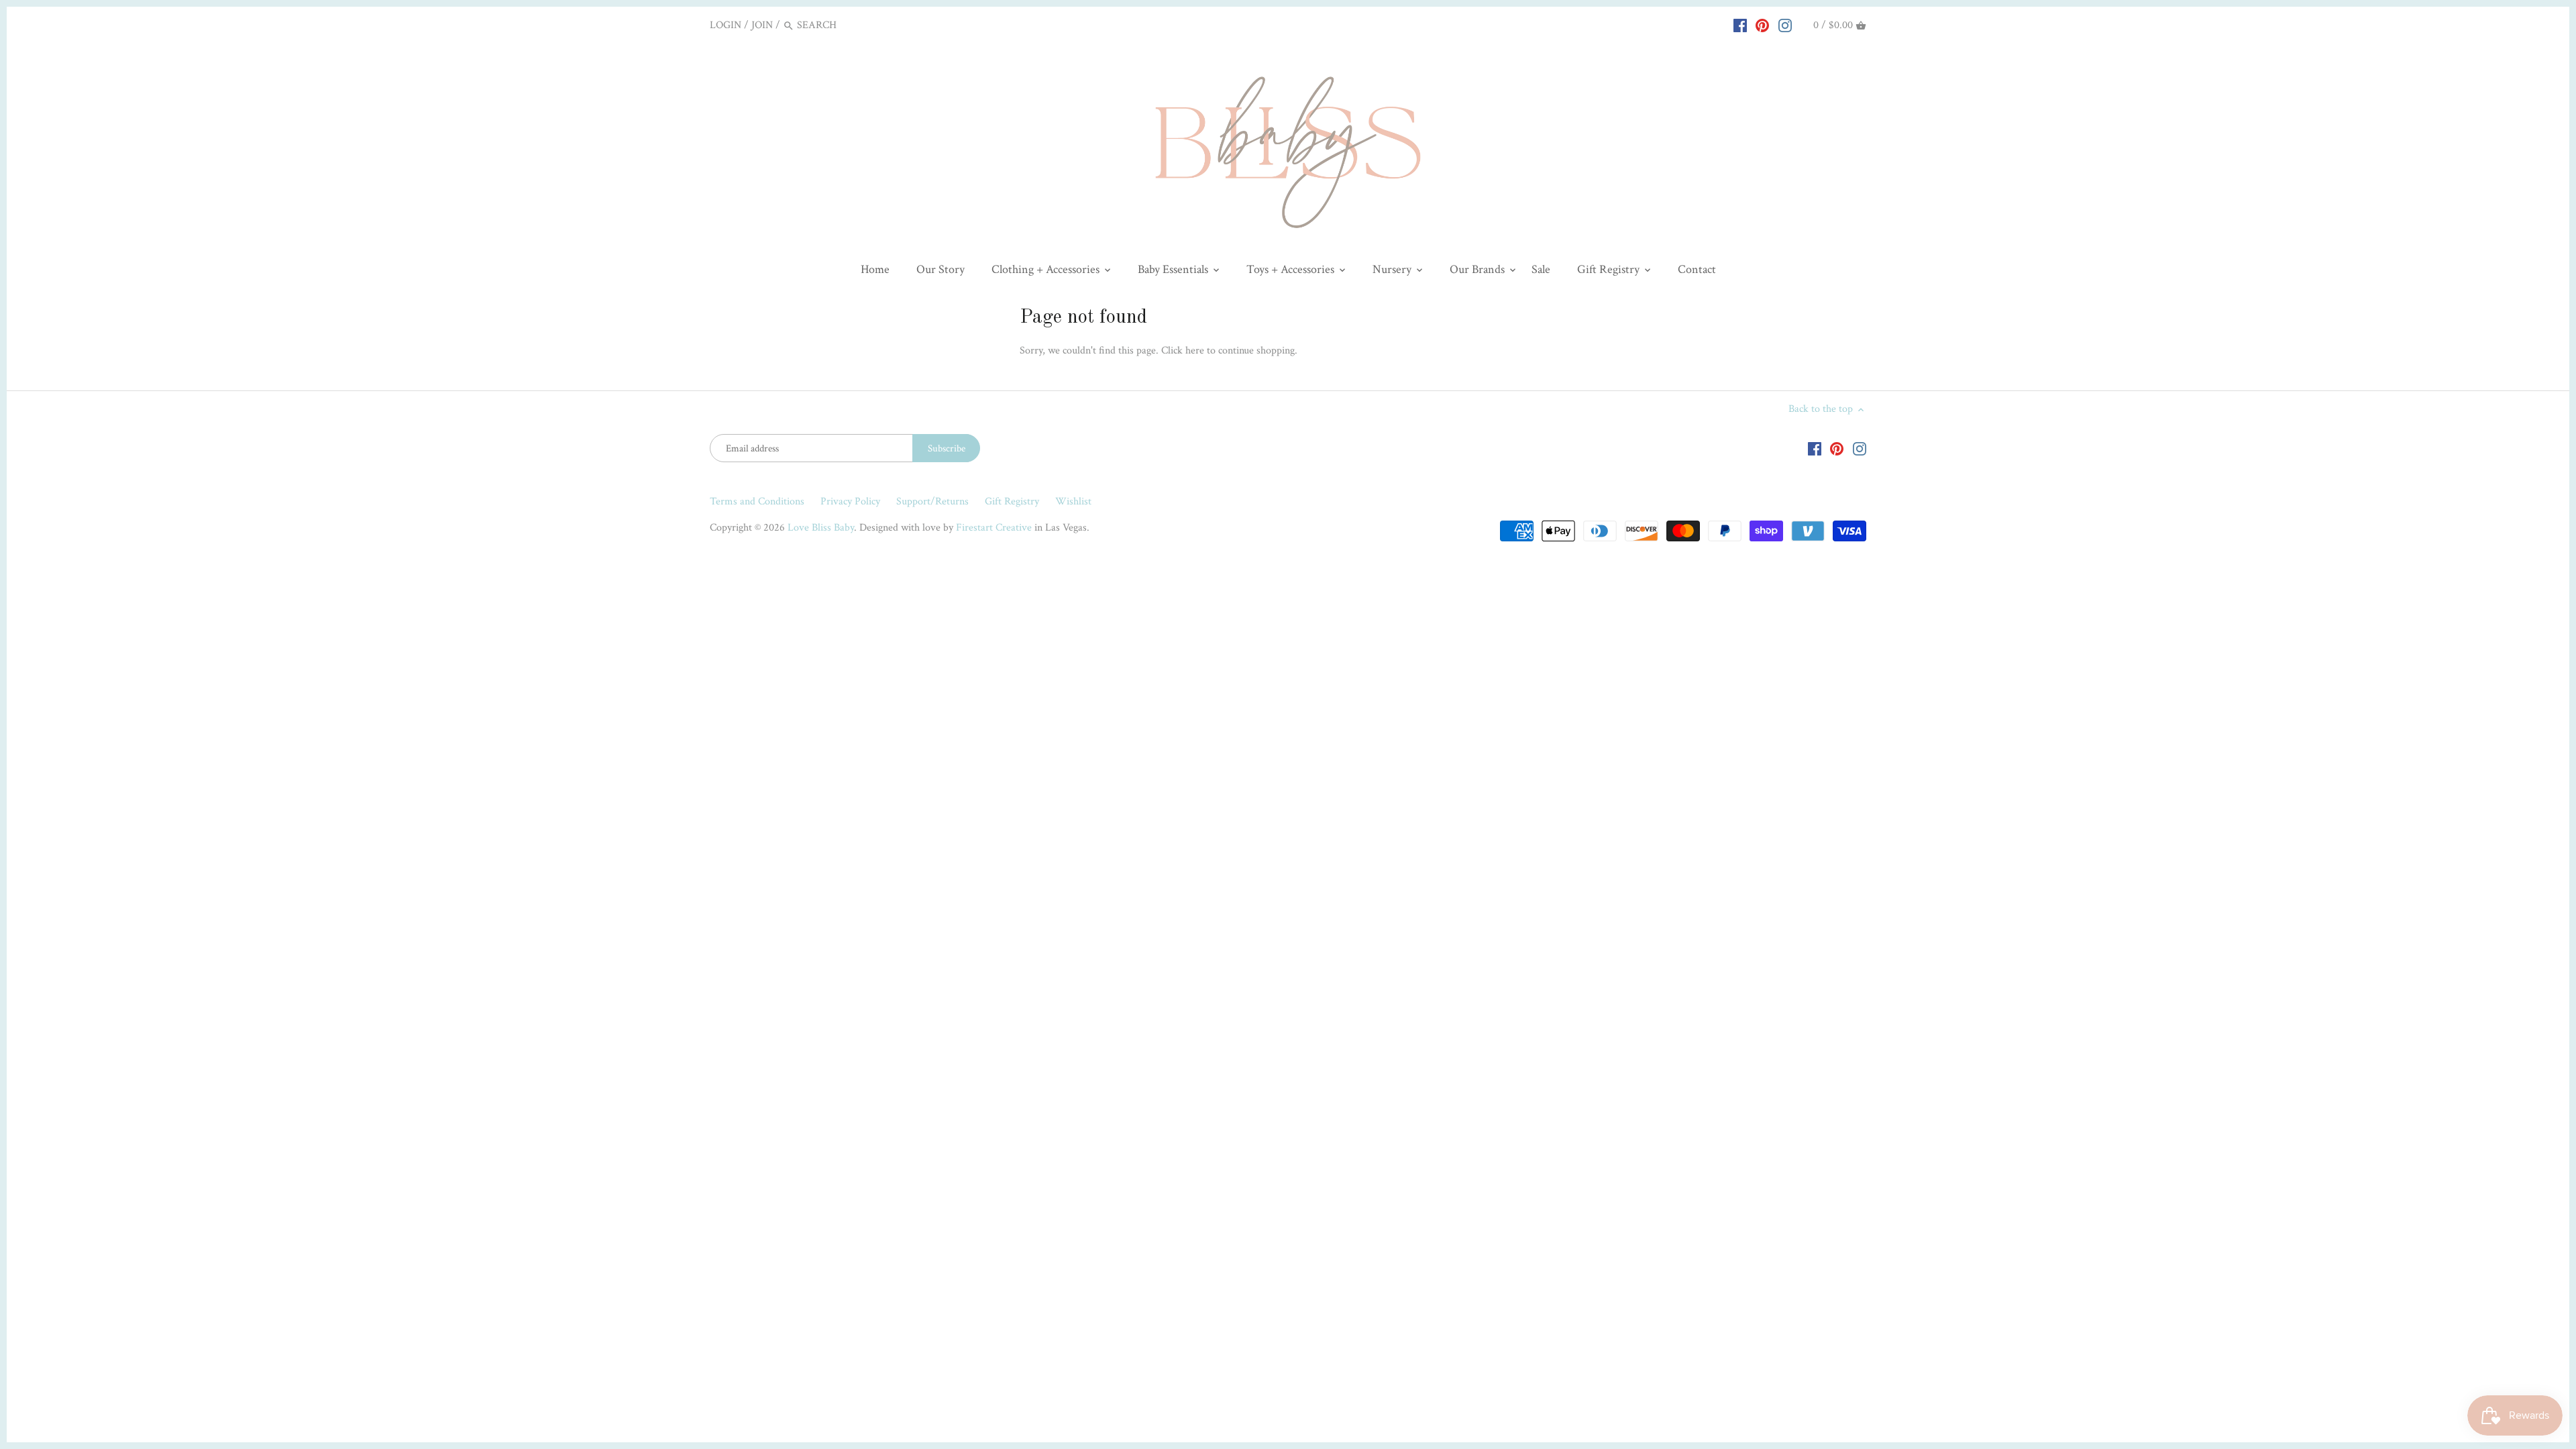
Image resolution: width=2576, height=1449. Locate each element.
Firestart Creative (994, 528)
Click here (1183, 351)
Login (726, 25)
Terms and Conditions (757, 501)
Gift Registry (1012, 501)
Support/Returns (932, 501)
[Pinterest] (1762, 25)
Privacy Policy (850, 501)
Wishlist (1073, 501)
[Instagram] (1785, 25)
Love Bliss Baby (821, 528)
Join (762, 25)
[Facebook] (1740, 25)
